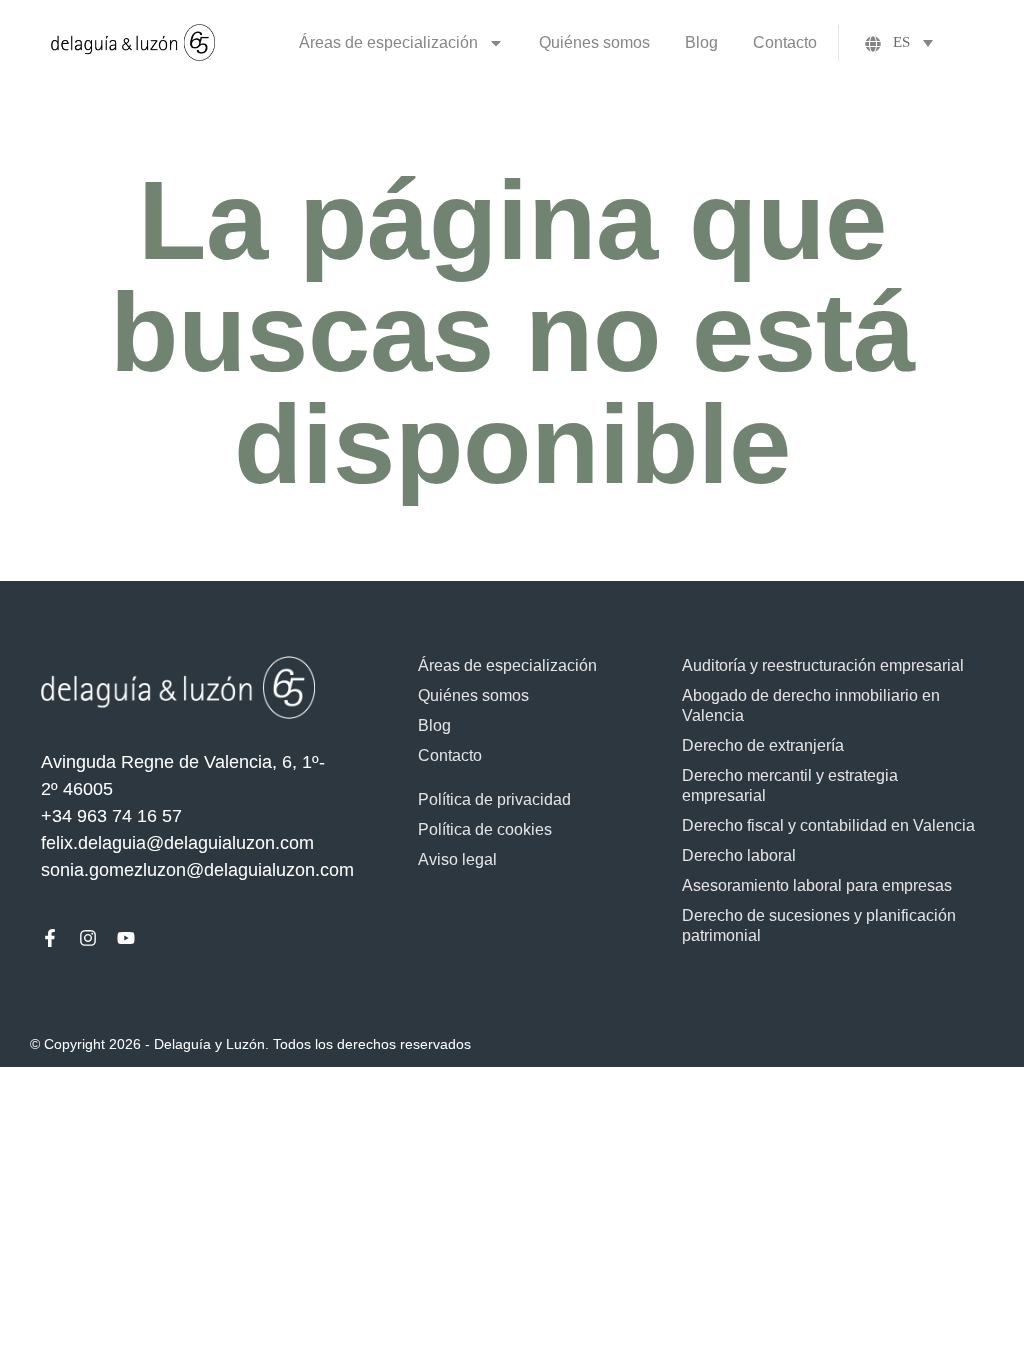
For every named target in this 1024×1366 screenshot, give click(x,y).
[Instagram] (88, 938)
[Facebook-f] (50, 938)
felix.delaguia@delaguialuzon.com (177, 843)
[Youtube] (126, 938)
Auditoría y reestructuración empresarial (823, 665)
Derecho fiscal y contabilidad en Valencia (828, 825)
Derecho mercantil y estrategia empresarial (790, 785)
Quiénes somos (594, 42)
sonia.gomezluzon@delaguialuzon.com (197, 870)
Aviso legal (457, 859)
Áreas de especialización (388, 42)
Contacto (785, 42)
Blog (701, 42)
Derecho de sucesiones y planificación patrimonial (819, 925)
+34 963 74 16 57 (111, 816)
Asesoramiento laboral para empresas (817, 885)
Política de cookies (485, 829)
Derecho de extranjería (763, 745)
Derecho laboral (739, 855)
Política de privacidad (494, 799)
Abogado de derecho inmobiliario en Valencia (811, 705)
